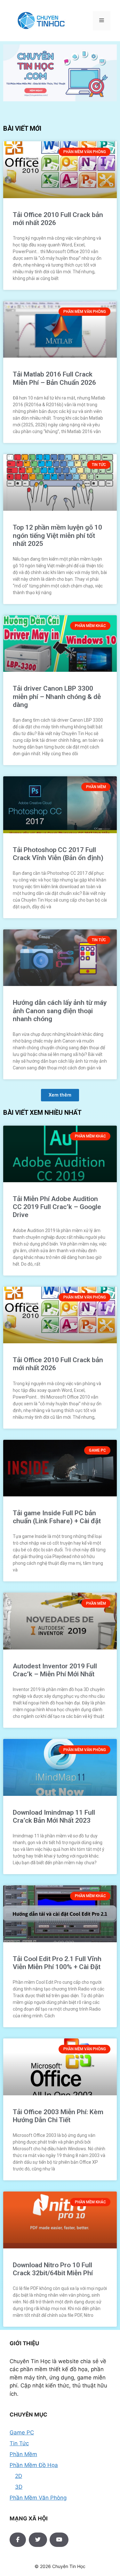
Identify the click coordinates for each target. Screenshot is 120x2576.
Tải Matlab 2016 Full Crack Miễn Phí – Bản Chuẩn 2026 (54, 378)
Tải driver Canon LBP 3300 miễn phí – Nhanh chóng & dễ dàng (57, 696)
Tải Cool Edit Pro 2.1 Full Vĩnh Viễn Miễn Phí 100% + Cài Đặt (57, 1963)
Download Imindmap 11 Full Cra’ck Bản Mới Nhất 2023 (54, 1816)
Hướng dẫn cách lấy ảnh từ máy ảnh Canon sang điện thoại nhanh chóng (60, 1011)
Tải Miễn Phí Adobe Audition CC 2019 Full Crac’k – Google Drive (57, 1207)
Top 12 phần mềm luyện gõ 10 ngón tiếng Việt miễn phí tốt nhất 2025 (57, 535)
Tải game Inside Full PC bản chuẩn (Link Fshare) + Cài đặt (57, 1517)
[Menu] (102, 21)
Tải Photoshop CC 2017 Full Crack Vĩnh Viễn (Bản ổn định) (58, 854)
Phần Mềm (23, 2454)
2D (19, 2476)
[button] (60, 1095)
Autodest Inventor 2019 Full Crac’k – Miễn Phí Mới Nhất (55, 1670)
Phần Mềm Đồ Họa (34, 2465)
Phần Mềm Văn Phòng (38, 2498)
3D (19, 2487)
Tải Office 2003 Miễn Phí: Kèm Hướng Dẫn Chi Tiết (58, 2116)
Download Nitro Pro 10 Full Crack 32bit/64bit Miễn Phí (53, 2269)
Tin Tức (19, 2443)
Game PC (22, 2432)
